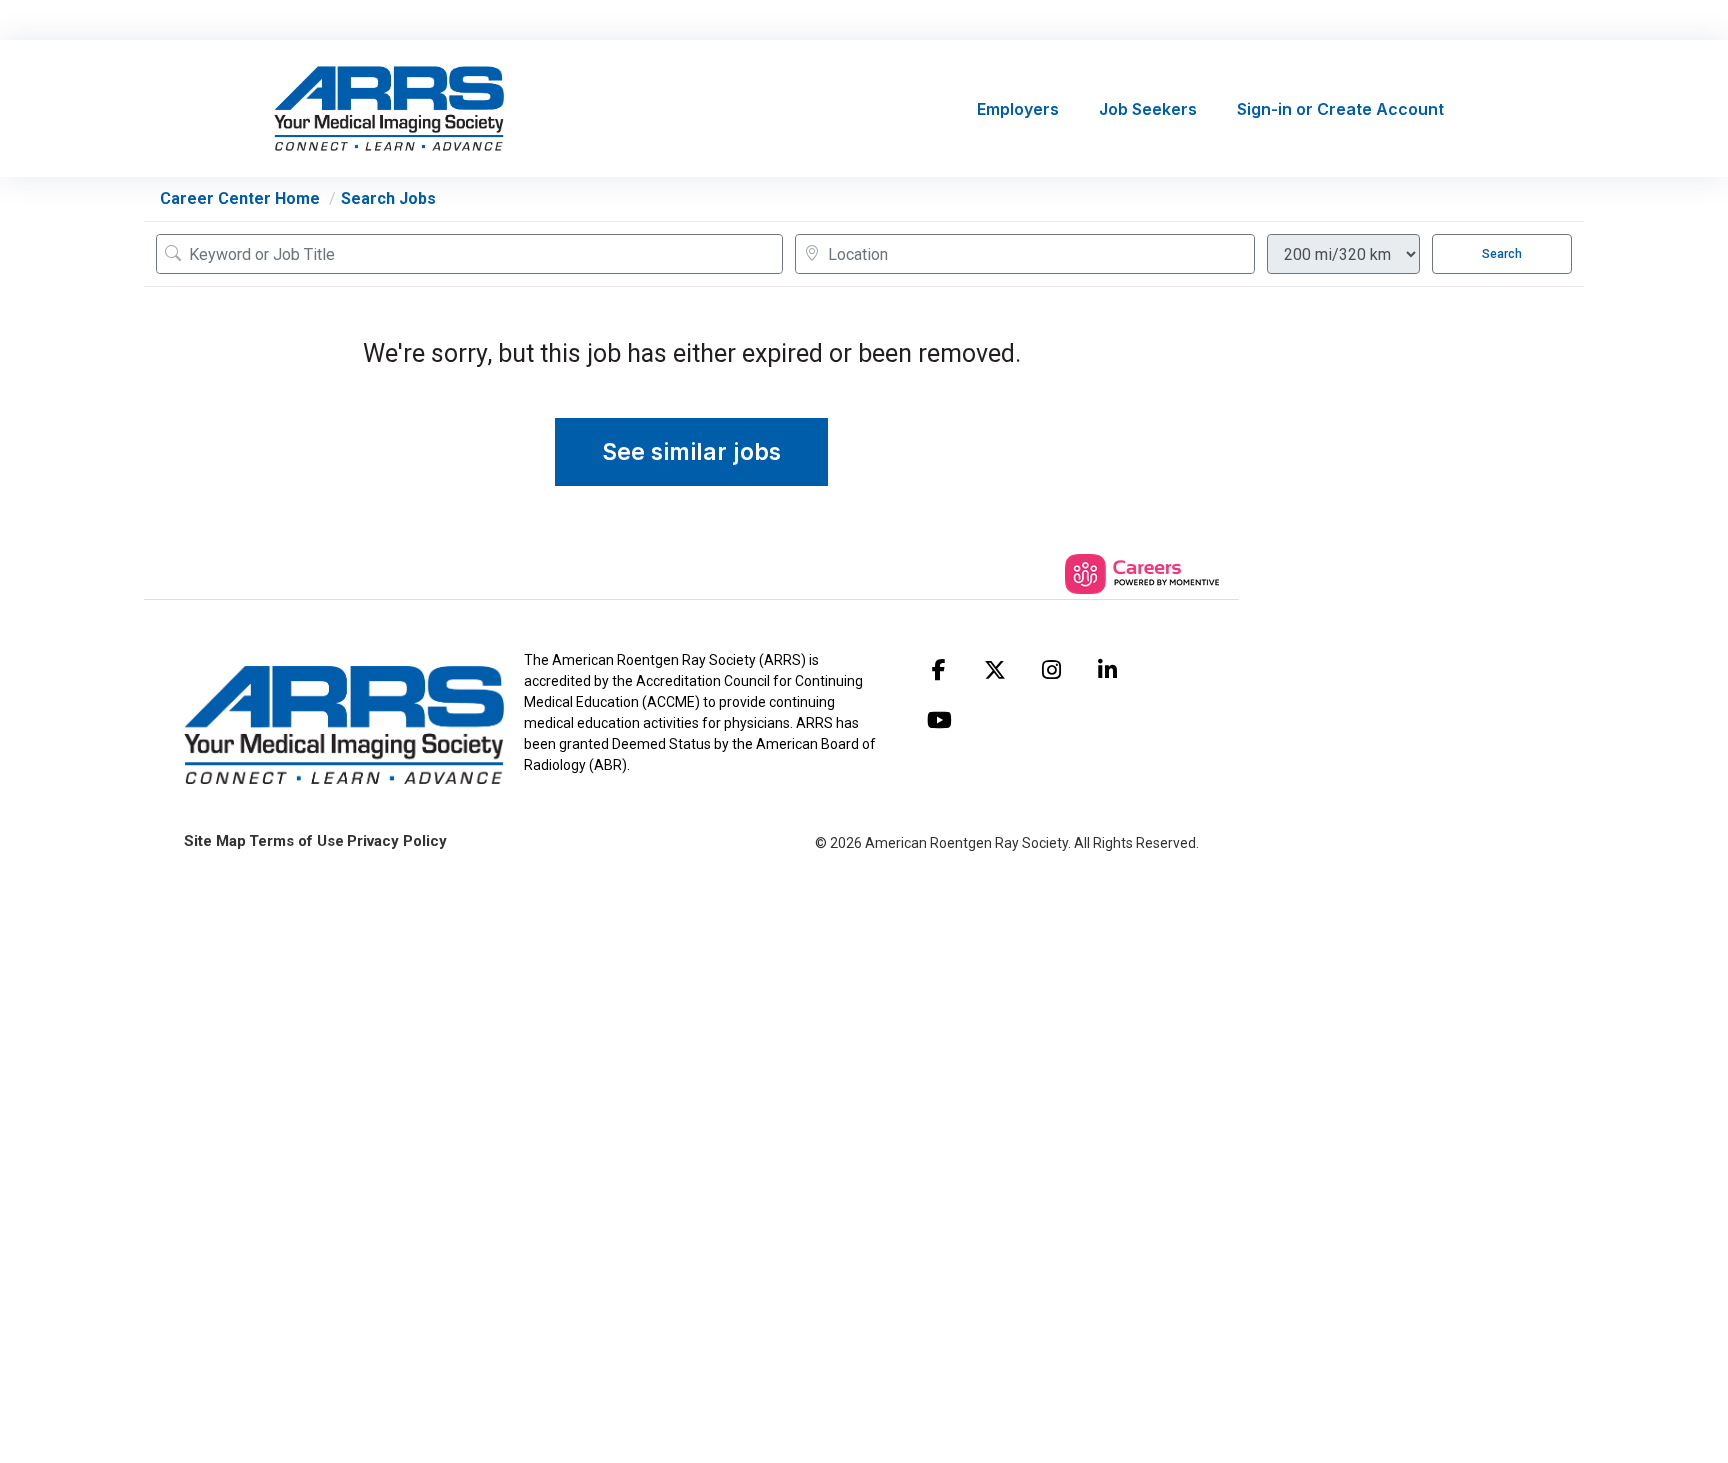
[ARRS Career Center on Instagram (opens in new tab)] (1051, 670)
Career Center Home (240, 198)
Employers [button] (1018, 109)
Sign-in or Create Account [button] (1340, 109)
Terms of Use (296, 841)
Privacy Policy (397, 841)
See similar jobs (691, 452)
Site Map (215, 841)
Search (1502, 254)
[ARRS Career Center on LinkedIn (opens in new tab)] (1107, 670)
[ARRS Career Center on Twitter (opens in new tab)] (995, 670)
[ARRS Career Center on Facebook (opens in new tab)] (939, 670)
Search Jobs (388, 198)
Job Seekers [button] (1148, 109)
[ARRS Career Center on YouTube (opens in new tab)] (939, 720)
